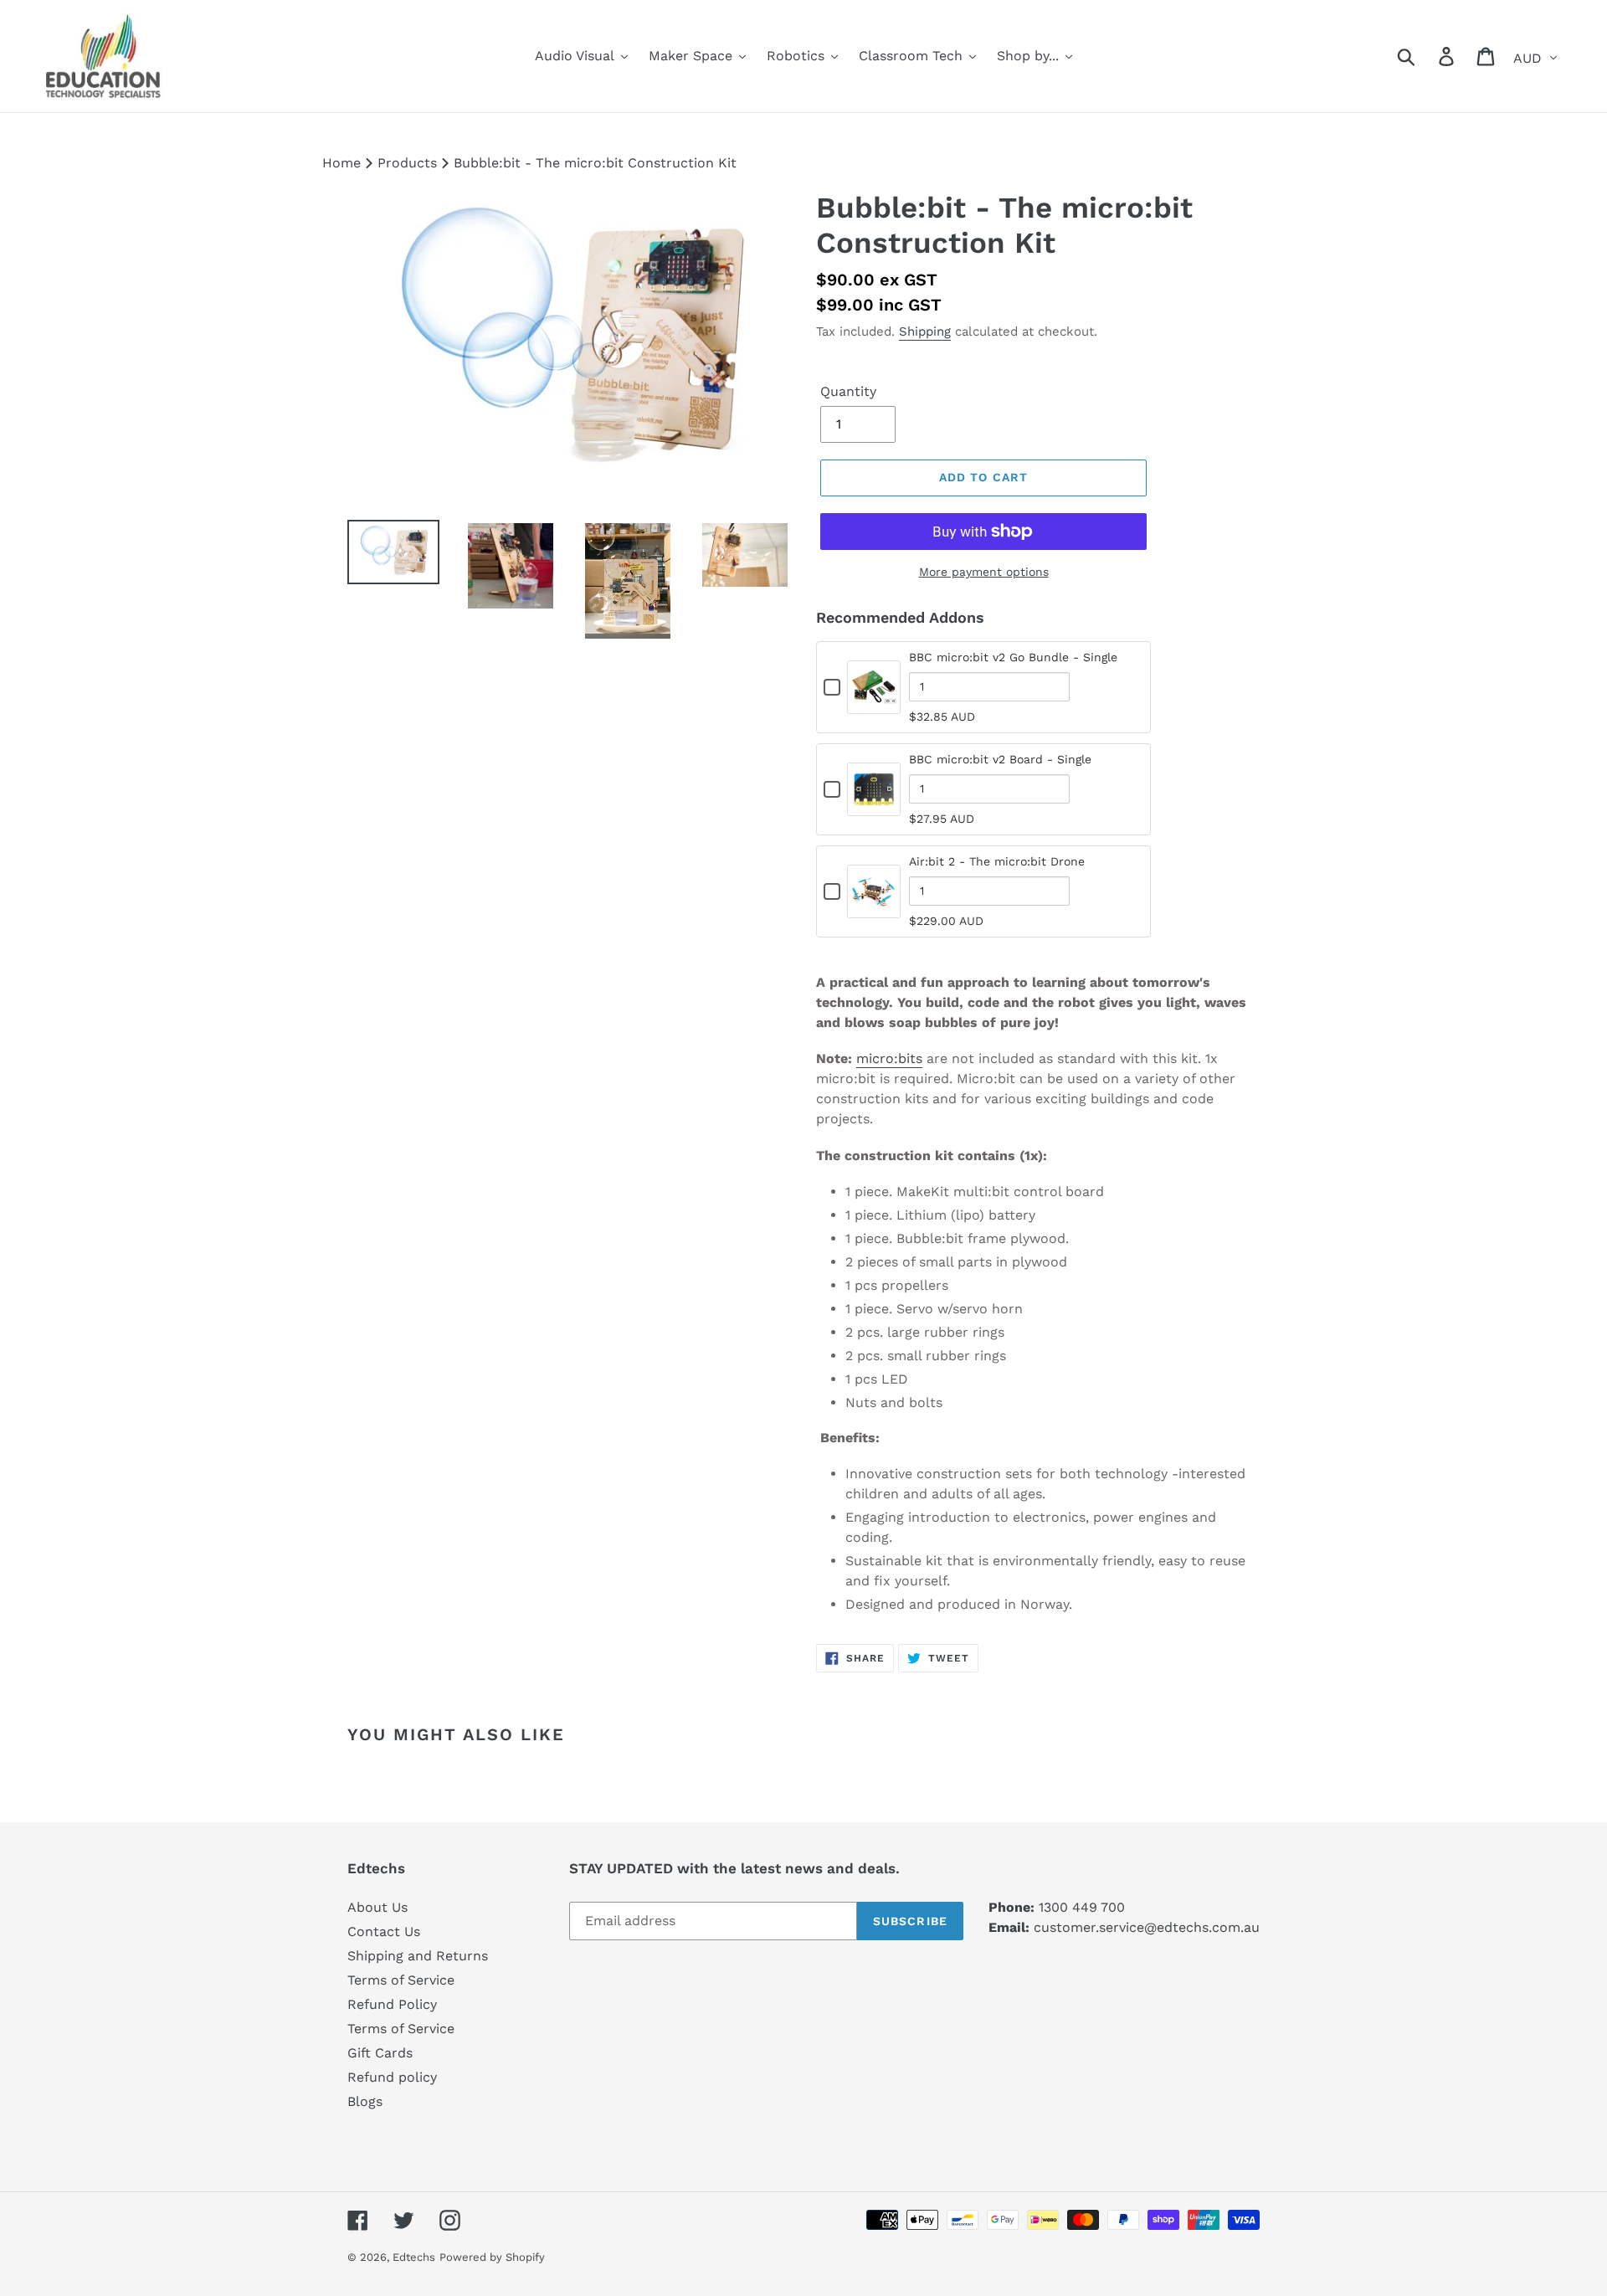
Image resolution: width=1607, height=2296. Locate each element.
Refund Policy (392, 2004)
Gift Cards (380, 2053)
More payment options (984, 572)
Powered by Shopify (492, 2257)
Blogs (365, 2101)
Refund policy (392, 2077)
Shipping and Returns (418, 1956)
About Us (377, 1907)
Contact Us (384, 1931)
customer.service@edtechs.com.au (1147, 1927)
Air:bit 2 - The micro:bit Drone (997, 861)
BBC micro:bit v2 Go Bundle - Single (1013, 657)
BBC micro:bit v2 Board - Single (1000, 759)
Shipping (925, 331)
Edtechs (414, 2257)
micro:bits (889, 1058)
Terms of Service (401, 1980)
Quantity (848, 391)
